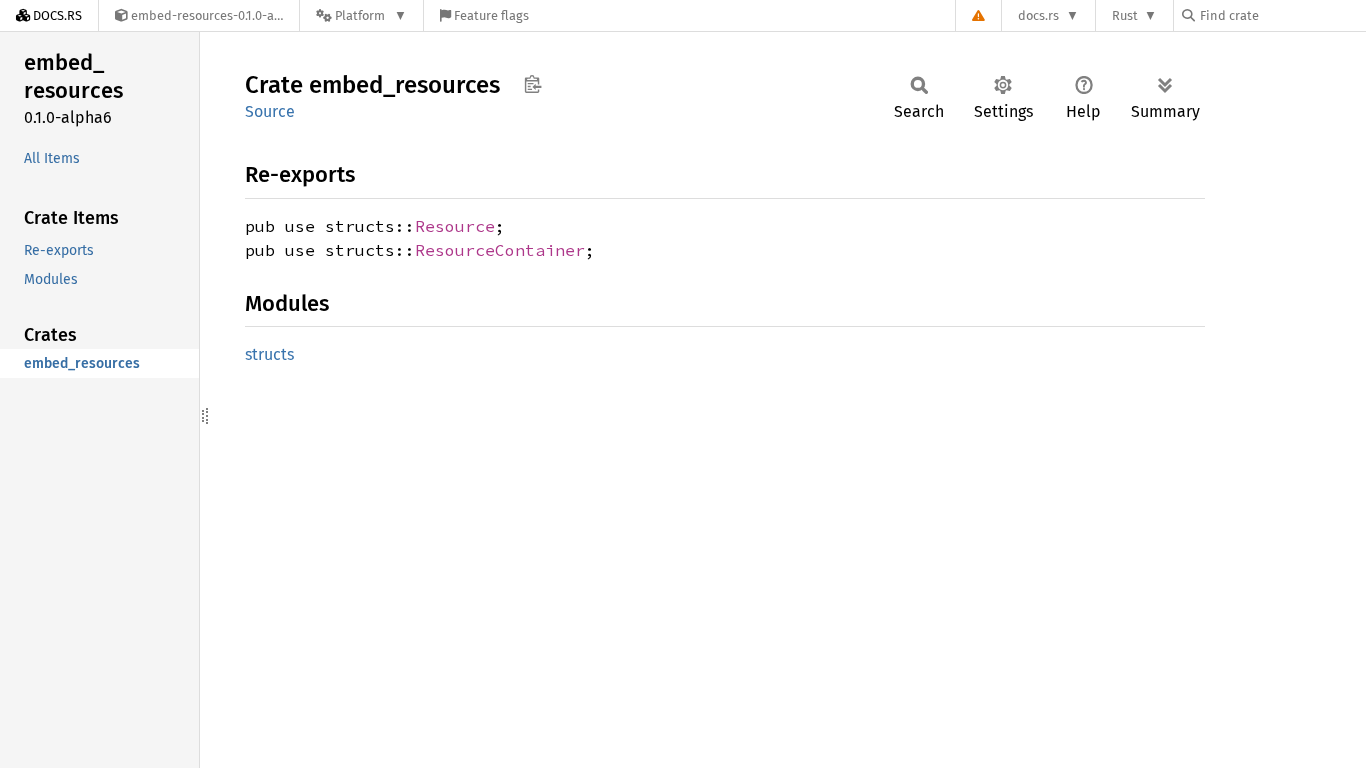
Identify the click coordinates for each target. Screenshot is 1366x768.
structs (269, 354)
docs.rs (1038, 15)
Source (270, 111)
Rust (1125, 15)
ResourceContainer (500, 250)
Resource (455, 226)
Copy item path (532, 84)
